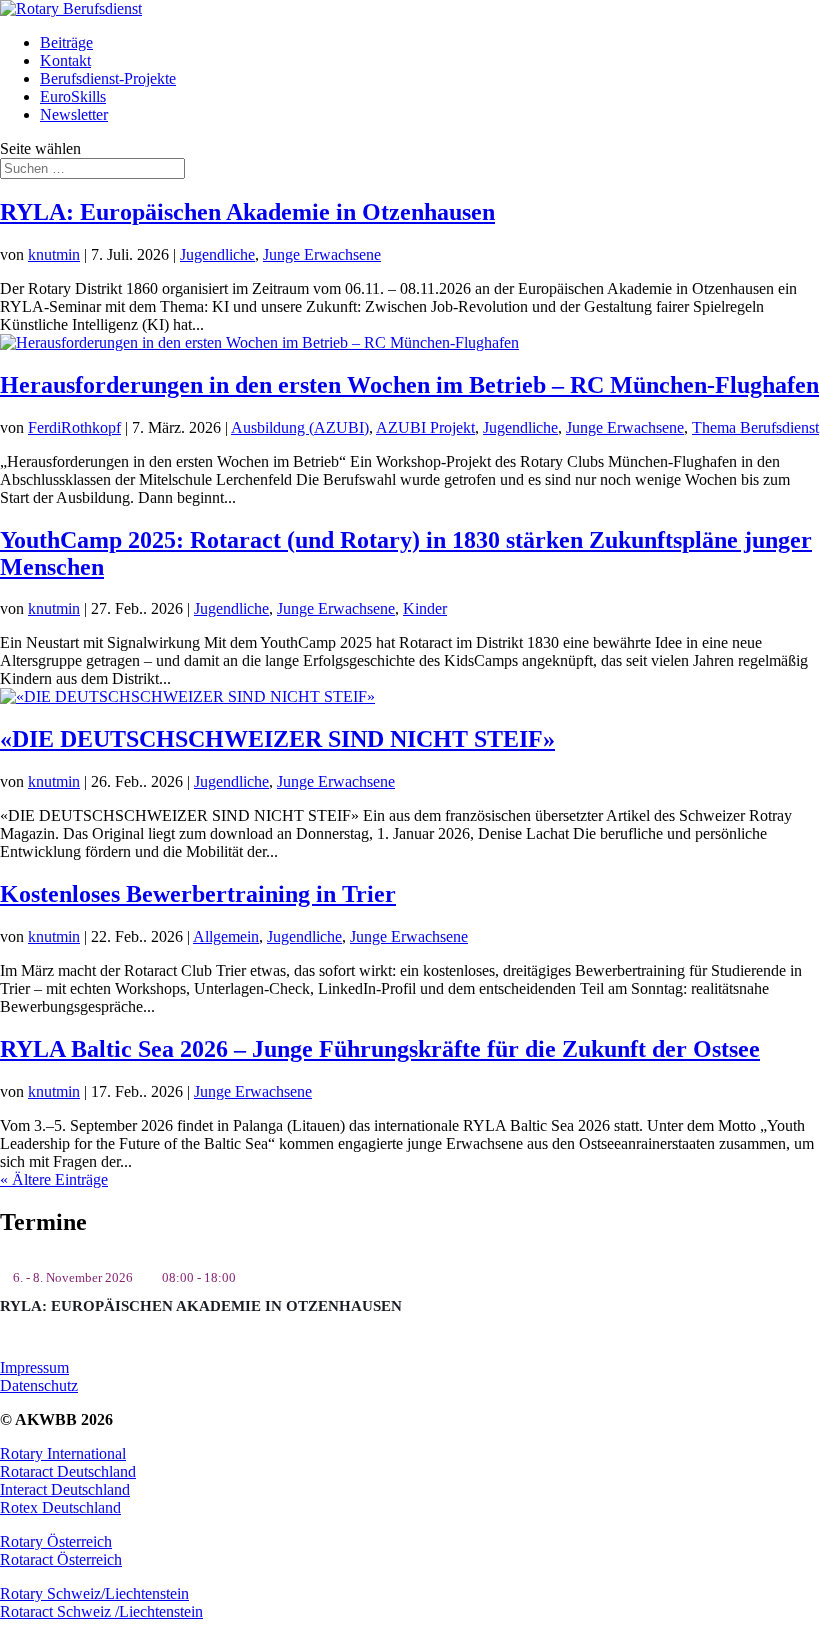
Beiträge (66, 42)
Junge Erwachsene (322, 254)
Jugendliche (217, 254)
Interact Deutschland (65, 1489)
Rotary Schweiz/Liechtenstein (94, 1593)
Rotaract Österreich (61, 1559)
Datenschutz (39, 1385)
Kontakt (65, 60)
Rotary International (63, 1453)
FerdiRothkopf (74, 427)
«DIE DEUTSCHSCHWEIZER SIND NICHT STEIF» (277, 739)
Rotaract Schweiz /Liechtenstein (101, 1611)
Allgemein (226, 936)
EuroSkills (73, 96)
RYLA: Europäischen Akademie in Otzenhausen (247, 212)
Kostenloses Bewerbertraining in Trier (198, 894)
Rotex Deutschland (60, 1507)
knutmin (54, 254)
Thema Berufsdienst (755, 427)
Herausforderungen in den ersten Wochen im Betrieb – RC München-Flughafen (409, 385)
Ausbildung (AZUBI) (300, 427)
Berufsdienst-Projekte (108, 78)
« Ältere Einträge (54, 1179)
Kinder (425, 608)
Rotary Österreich (56, 1541)
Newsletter (74, 114)
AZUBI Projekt (425, 427)
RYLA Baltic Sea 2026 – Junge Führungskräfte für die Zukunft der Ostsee (380, 1049)
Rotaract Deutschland (68, 1471)
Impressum (34, 1367)
